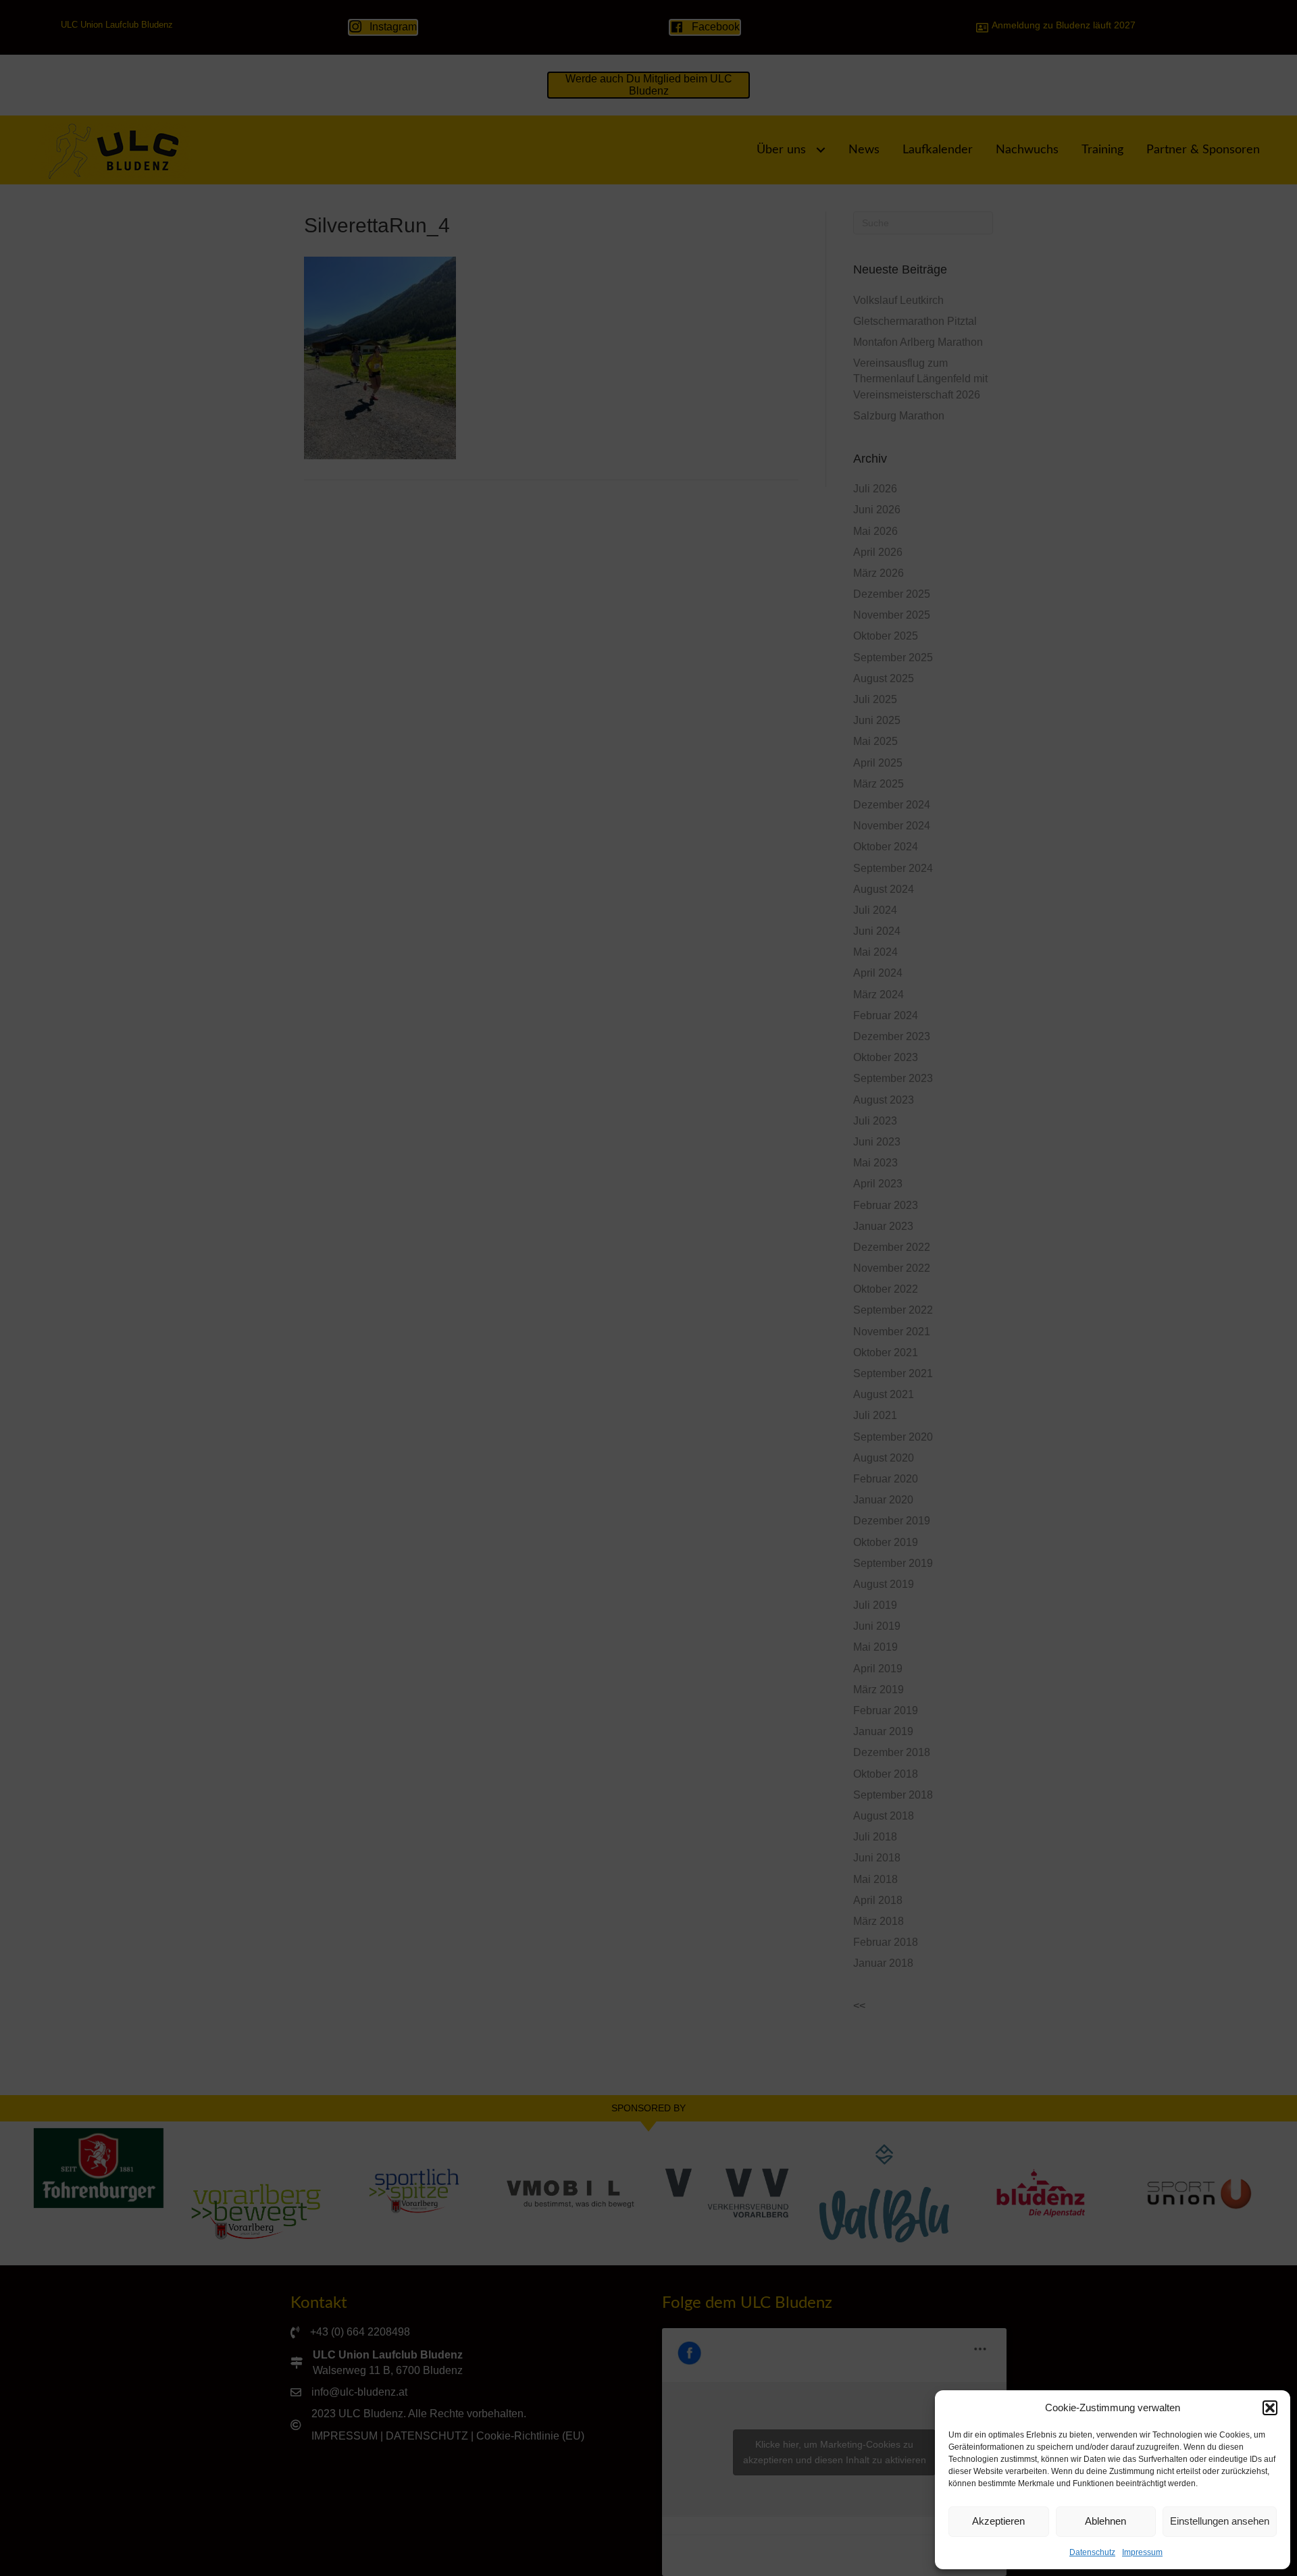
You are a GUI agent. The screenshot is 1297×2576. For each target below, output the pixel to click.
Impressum (1142, 2552)
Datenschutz (1092, 2552)
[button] (1270, 2408)
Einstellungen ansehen (1220, 2521)
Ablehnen (1105, 2521)
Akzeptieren (998, 2521)
